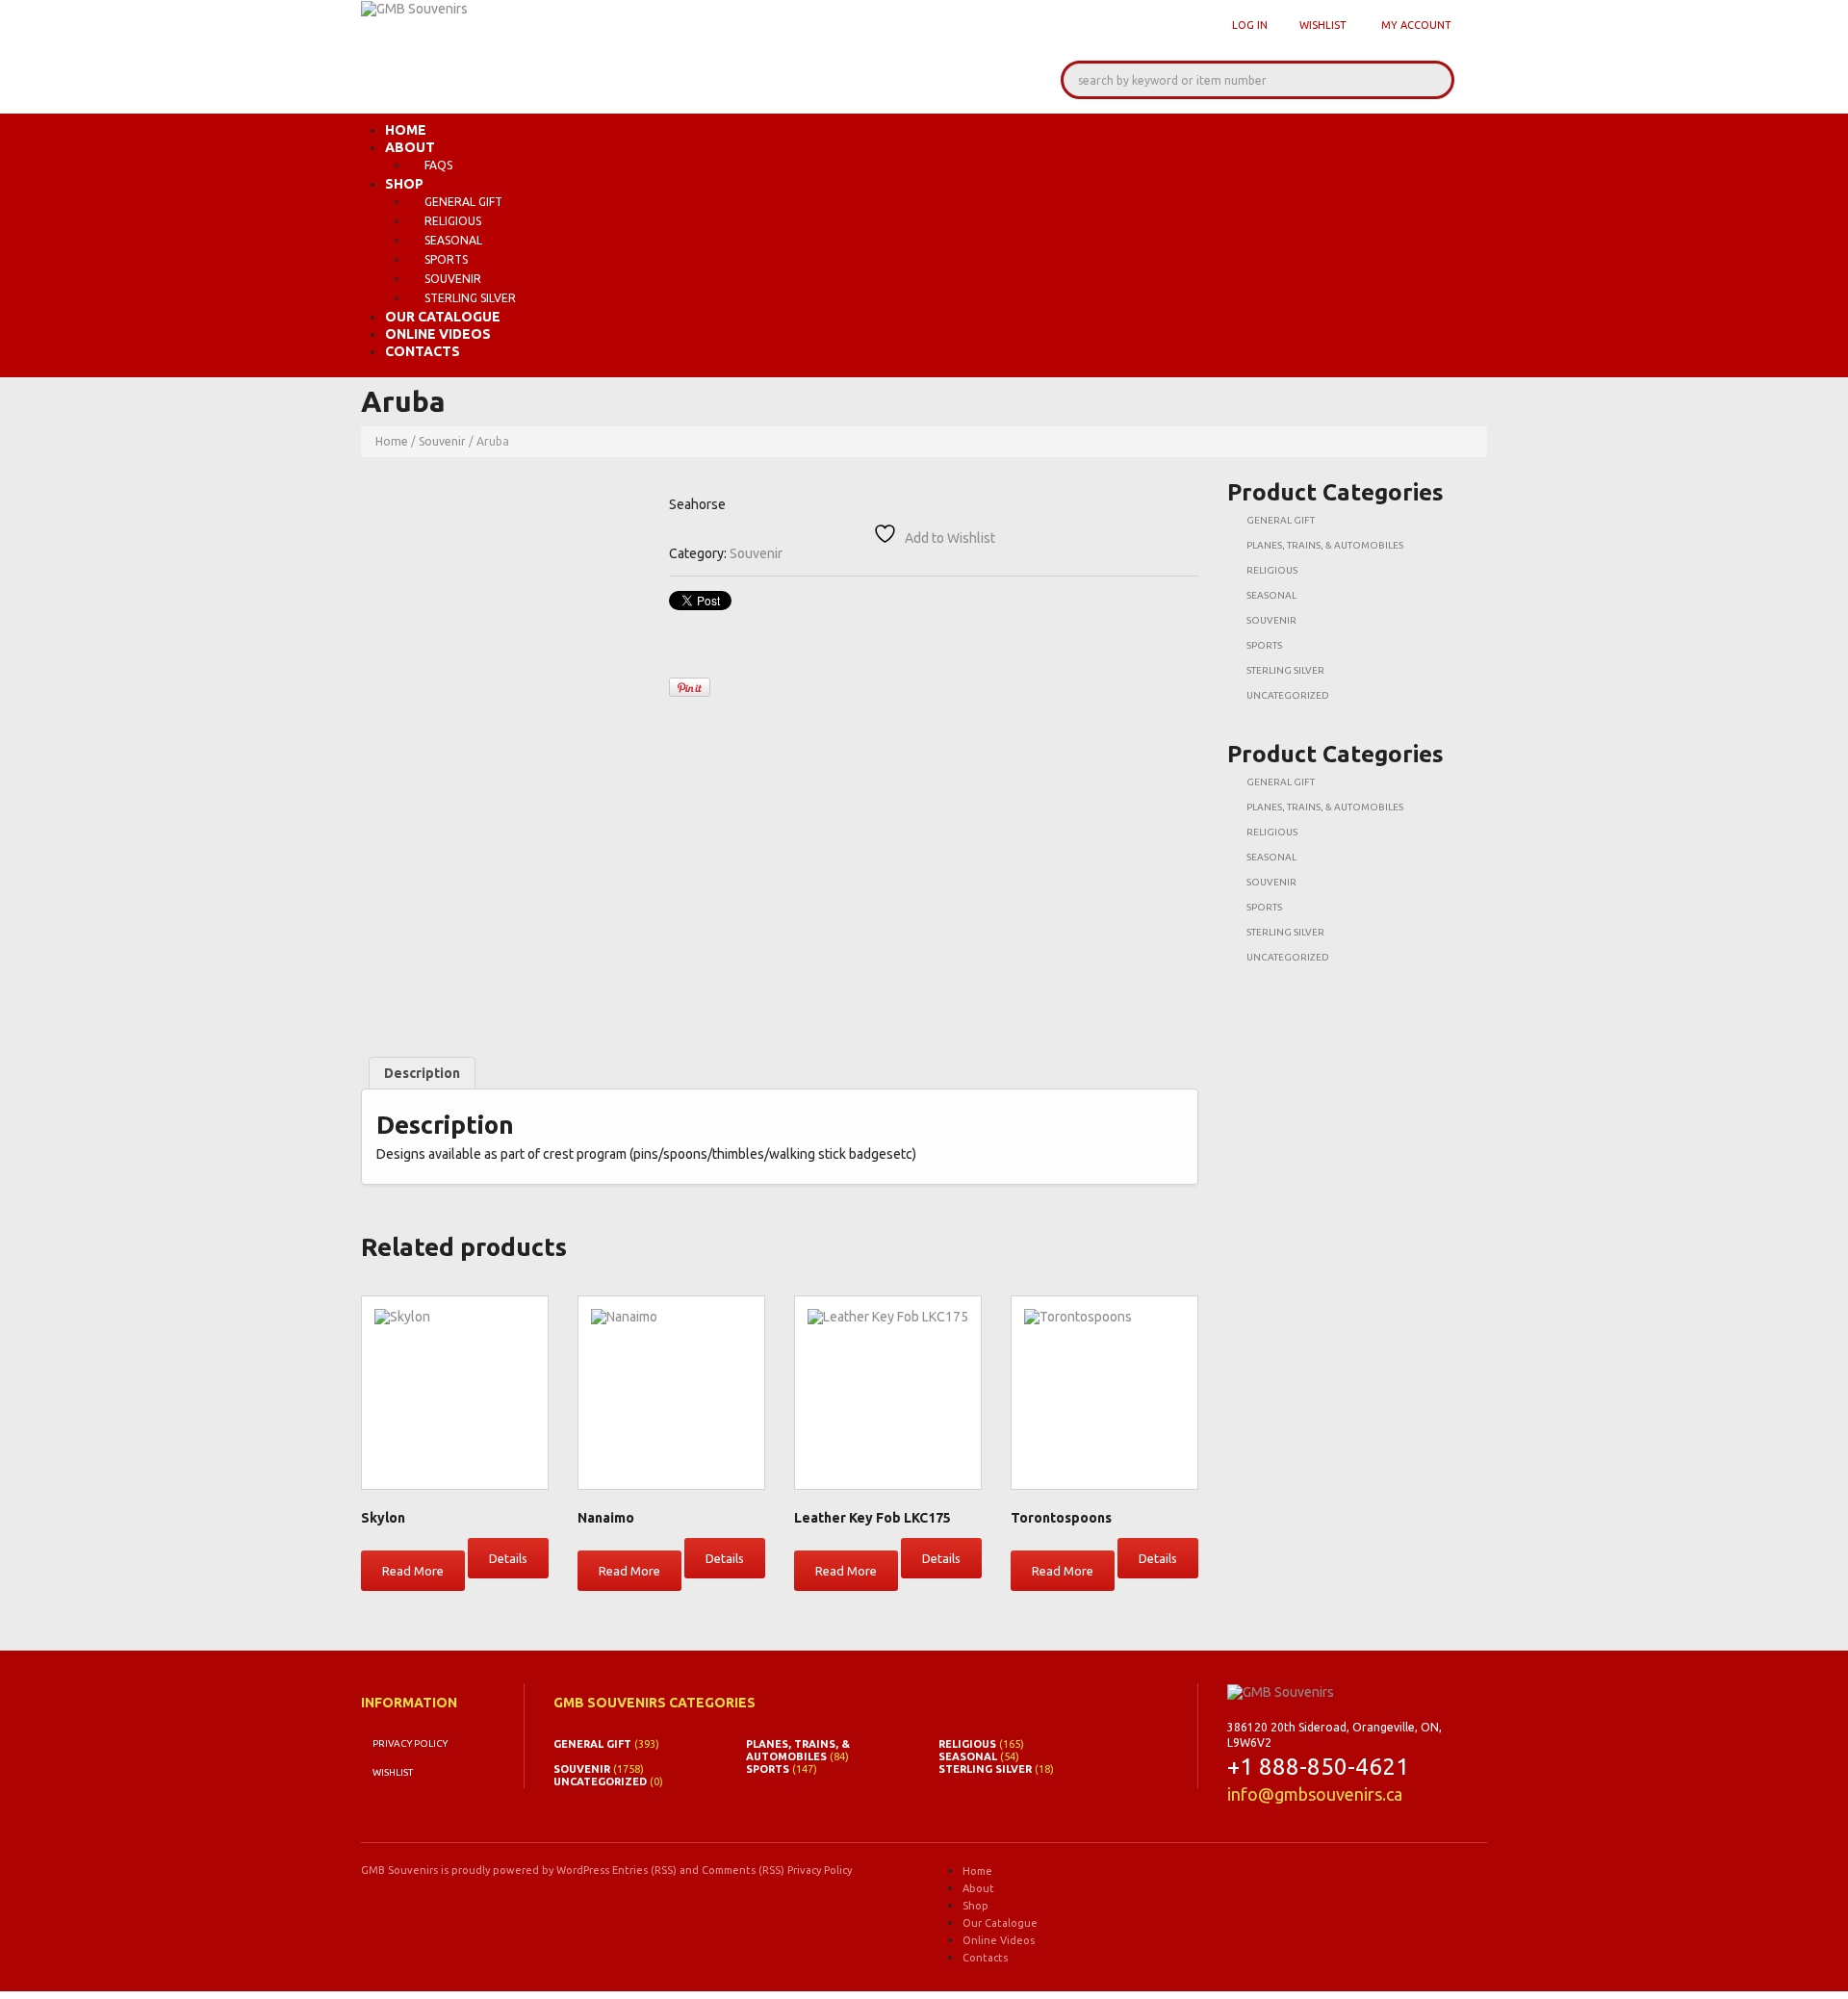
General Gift (463, 202)
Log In (1250, 25)
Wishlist (1323, 25)
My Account (1416, 25)
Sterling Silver (470, 298)
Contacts (423, 351)
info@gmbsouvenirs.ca (1315, 1794)
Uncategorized (1288, 695)
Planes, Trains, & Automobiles (1325, 545)
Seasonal (453, 240)
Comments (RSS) (743, 1870)
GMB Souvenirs (399, 1870)
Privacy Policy (410, 1743)
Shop (404, 184)
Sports (446, 259)
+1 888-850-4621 (1318, 1767)
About (410, 147)
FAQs (438, 165)
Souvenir (453, 279)
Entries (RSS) (644, 1870)
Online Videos (438, 334)
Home (406, 130)
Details (508, 1558)
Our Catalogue (443, 317)
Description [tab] (422, 1073)
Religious (453, 221)
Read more (413, 1571)
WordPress (583, 1870)
